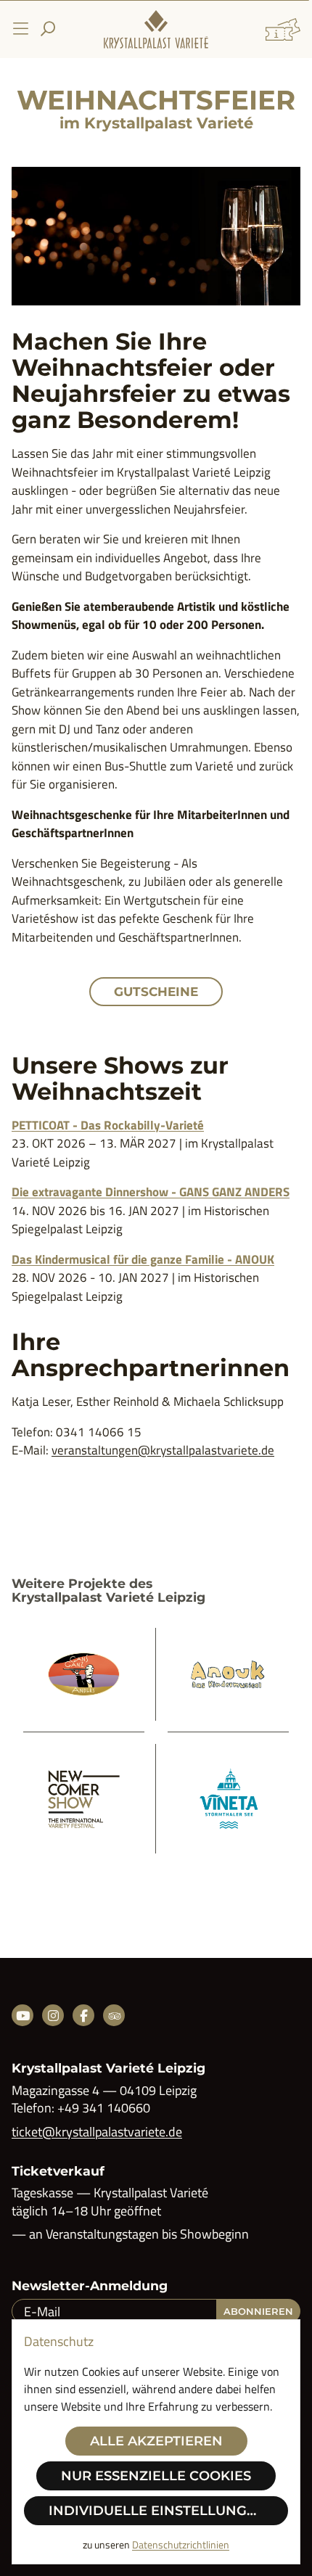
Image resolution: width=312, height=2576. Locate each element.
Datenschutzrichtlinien (181, 2544)
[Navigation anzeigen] (20, 29)
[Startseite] (156, 29)
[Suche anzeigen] (48, 29)
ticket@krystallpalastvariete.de (97, 2132)
